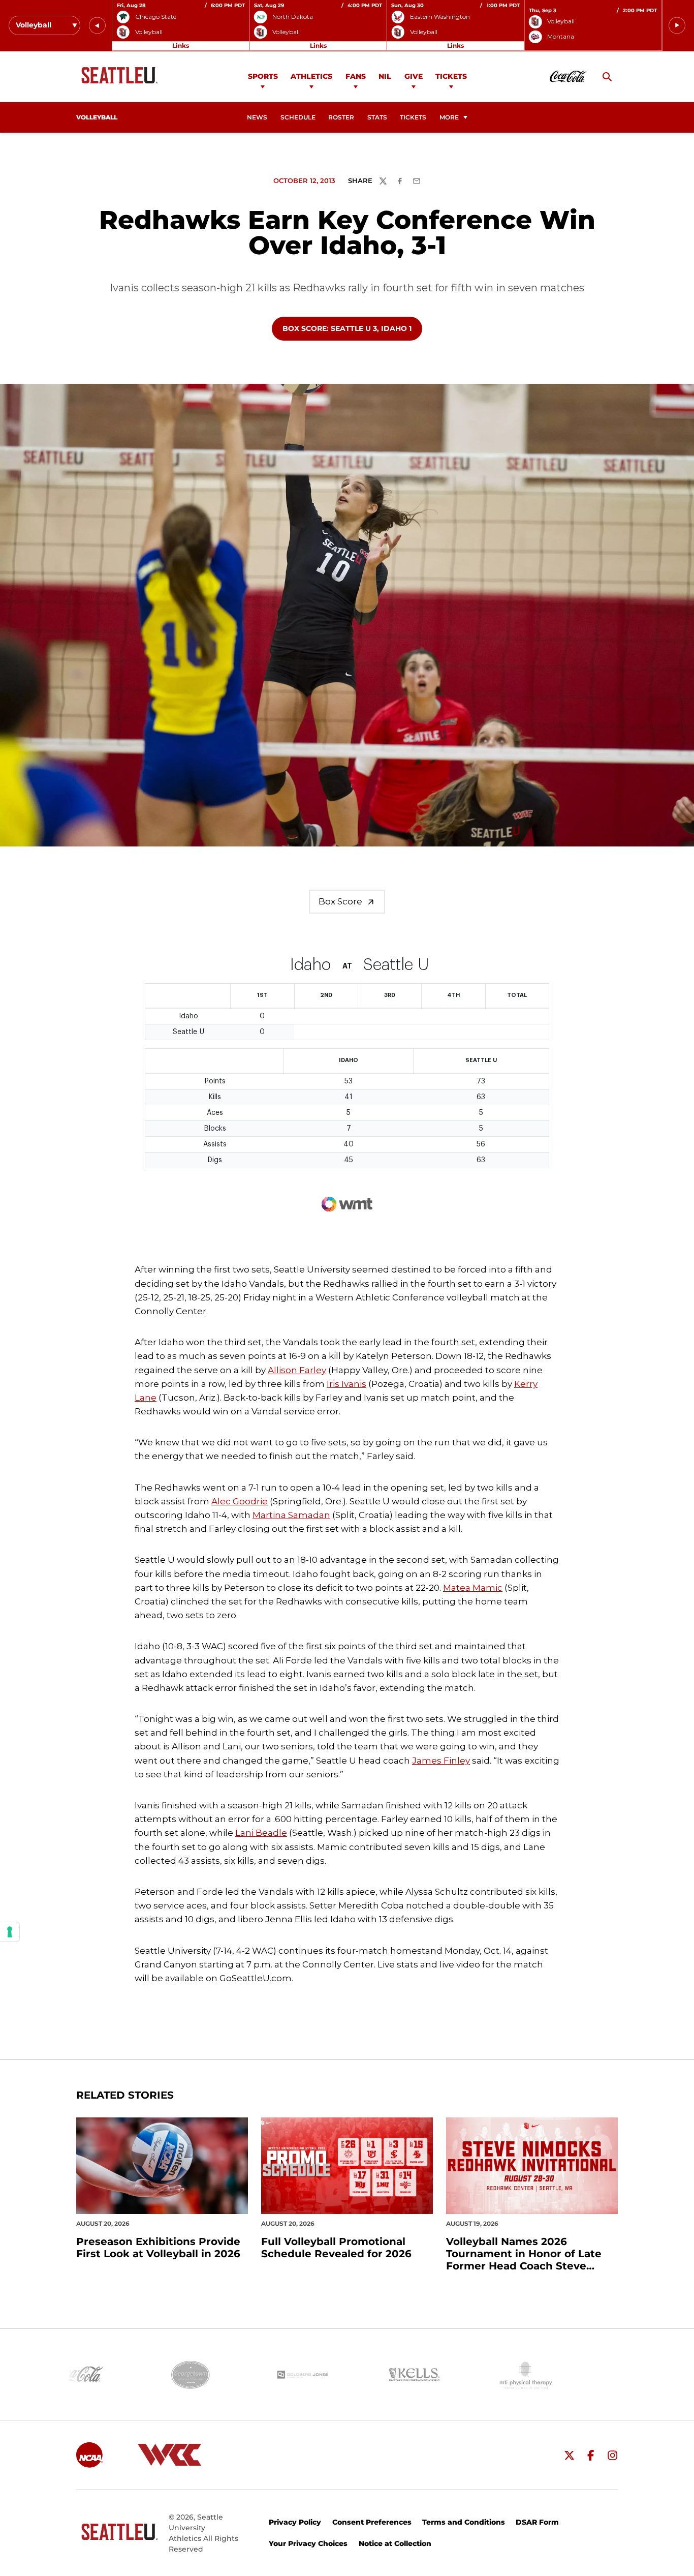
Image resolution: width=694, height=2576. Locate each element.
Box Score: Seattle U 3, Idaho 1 (347, 328)
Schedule (298, 117)
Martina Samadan (291, 1515)
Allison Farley (297, 1370)
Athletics (311, 76)
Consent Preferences (372, 2522)
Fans (356, 76)
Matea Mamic (473, 1588)
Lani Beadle (261, 1833)
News (257, 117)
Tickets (451, 76)
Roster (341, 117)
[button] (97, 26)
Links (181, 46)
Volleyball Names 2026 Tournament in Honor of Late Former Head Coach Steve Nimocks (524, 2254)
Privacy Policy (295, 2522)
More (449, 117)
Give (414, 76)
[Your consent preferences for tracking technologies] (10, 1932)
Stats (377, 117)
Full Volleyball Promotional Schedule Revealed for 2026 (336, 2248)
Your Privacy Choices (308, 2543)
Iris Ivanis (346, 1384)
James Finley (441, 1761)
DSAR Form (537, 2522)
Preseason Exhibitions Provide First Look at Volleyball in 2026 (158, 2248)
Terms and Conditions (464, 2522)
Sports (263, 76)
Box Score (340, 901)
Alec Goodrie (240, 1501)
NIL (385, 76)
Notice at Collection (395, 2543)
